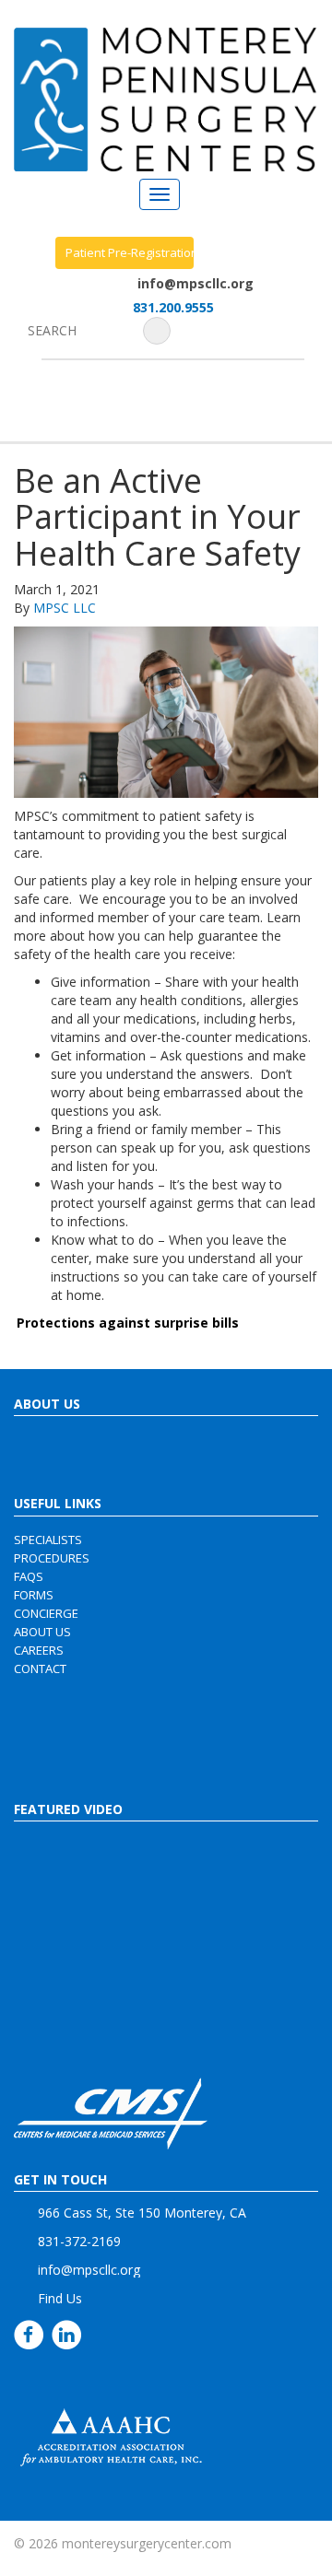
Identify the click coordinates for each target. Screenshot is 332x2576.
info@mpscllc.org (196, 283)
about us (42, 1632)
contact (40, 1669)
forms (34, 1595)
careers (39, 1650)
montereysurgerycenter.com (147, 2543)
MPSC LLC (65, 608)
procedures (52, 1558)
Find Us (60, 2298)
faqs (29, 1576)
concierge (46, 1613)
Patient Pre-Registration (130, 252)
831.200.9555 (173, 307)
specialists (48, 1540)
